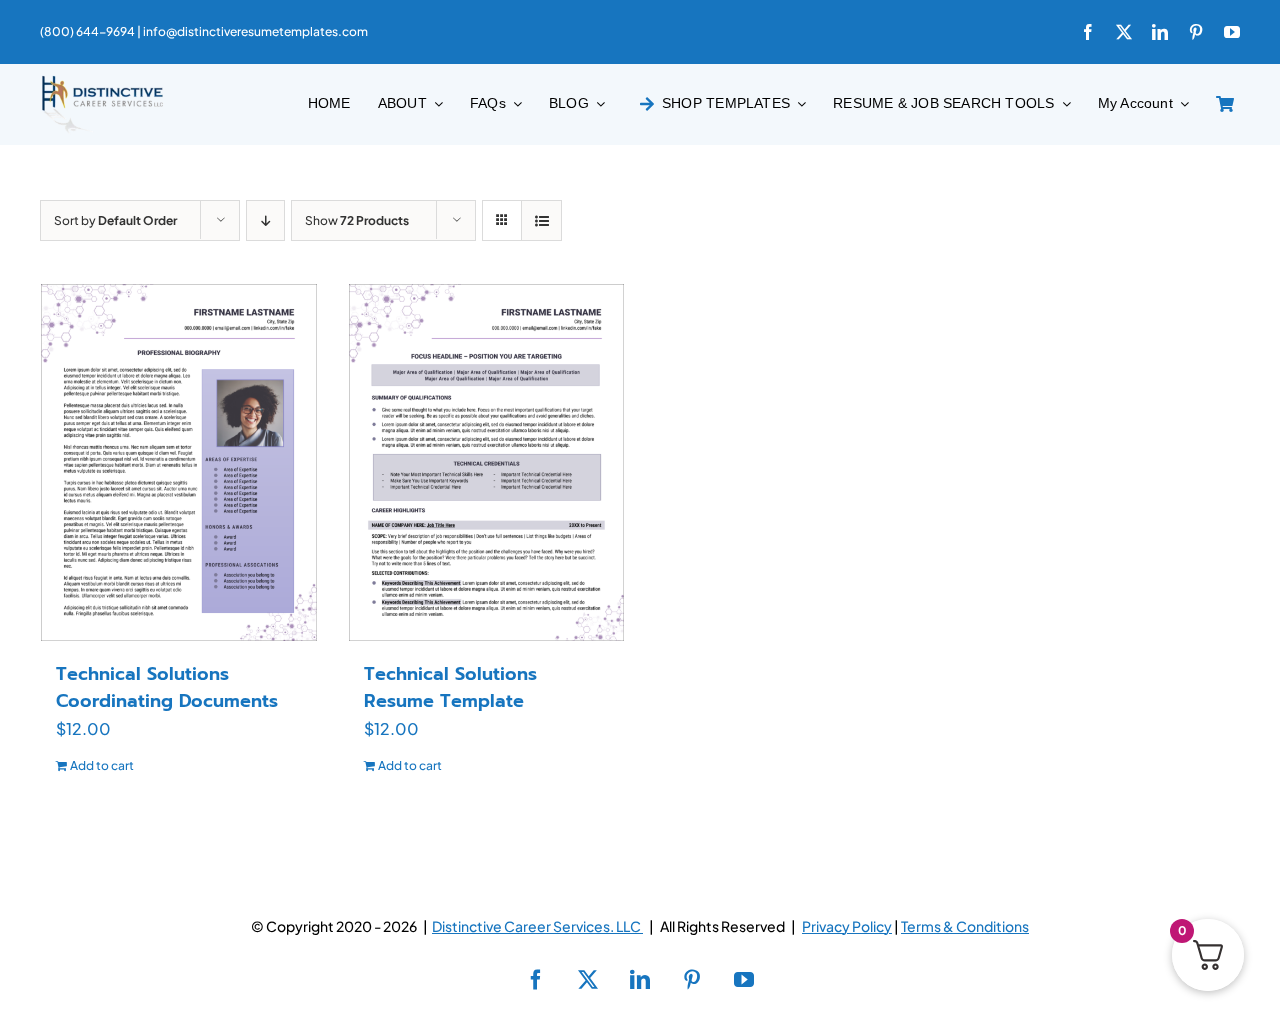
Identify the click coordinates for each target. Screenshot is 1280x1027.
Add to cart (102, 765)
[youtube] (1232, 32)
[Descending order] (265, 220)
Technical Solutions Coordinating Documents (167, 687)
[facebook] (1088, 32)
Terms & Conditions (965, 926)
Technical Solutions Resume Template (450, 687)
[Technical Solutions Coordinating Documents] (179, 462)
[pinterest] (1196, 32)
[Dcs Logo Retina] (102, 81)
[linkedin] (1160, 32)
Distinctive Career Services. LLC (537, 926)
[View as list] (541, 220)
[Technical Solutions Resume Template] (487, 462)
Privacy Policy (847, 926)
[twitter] (1124, 32)
